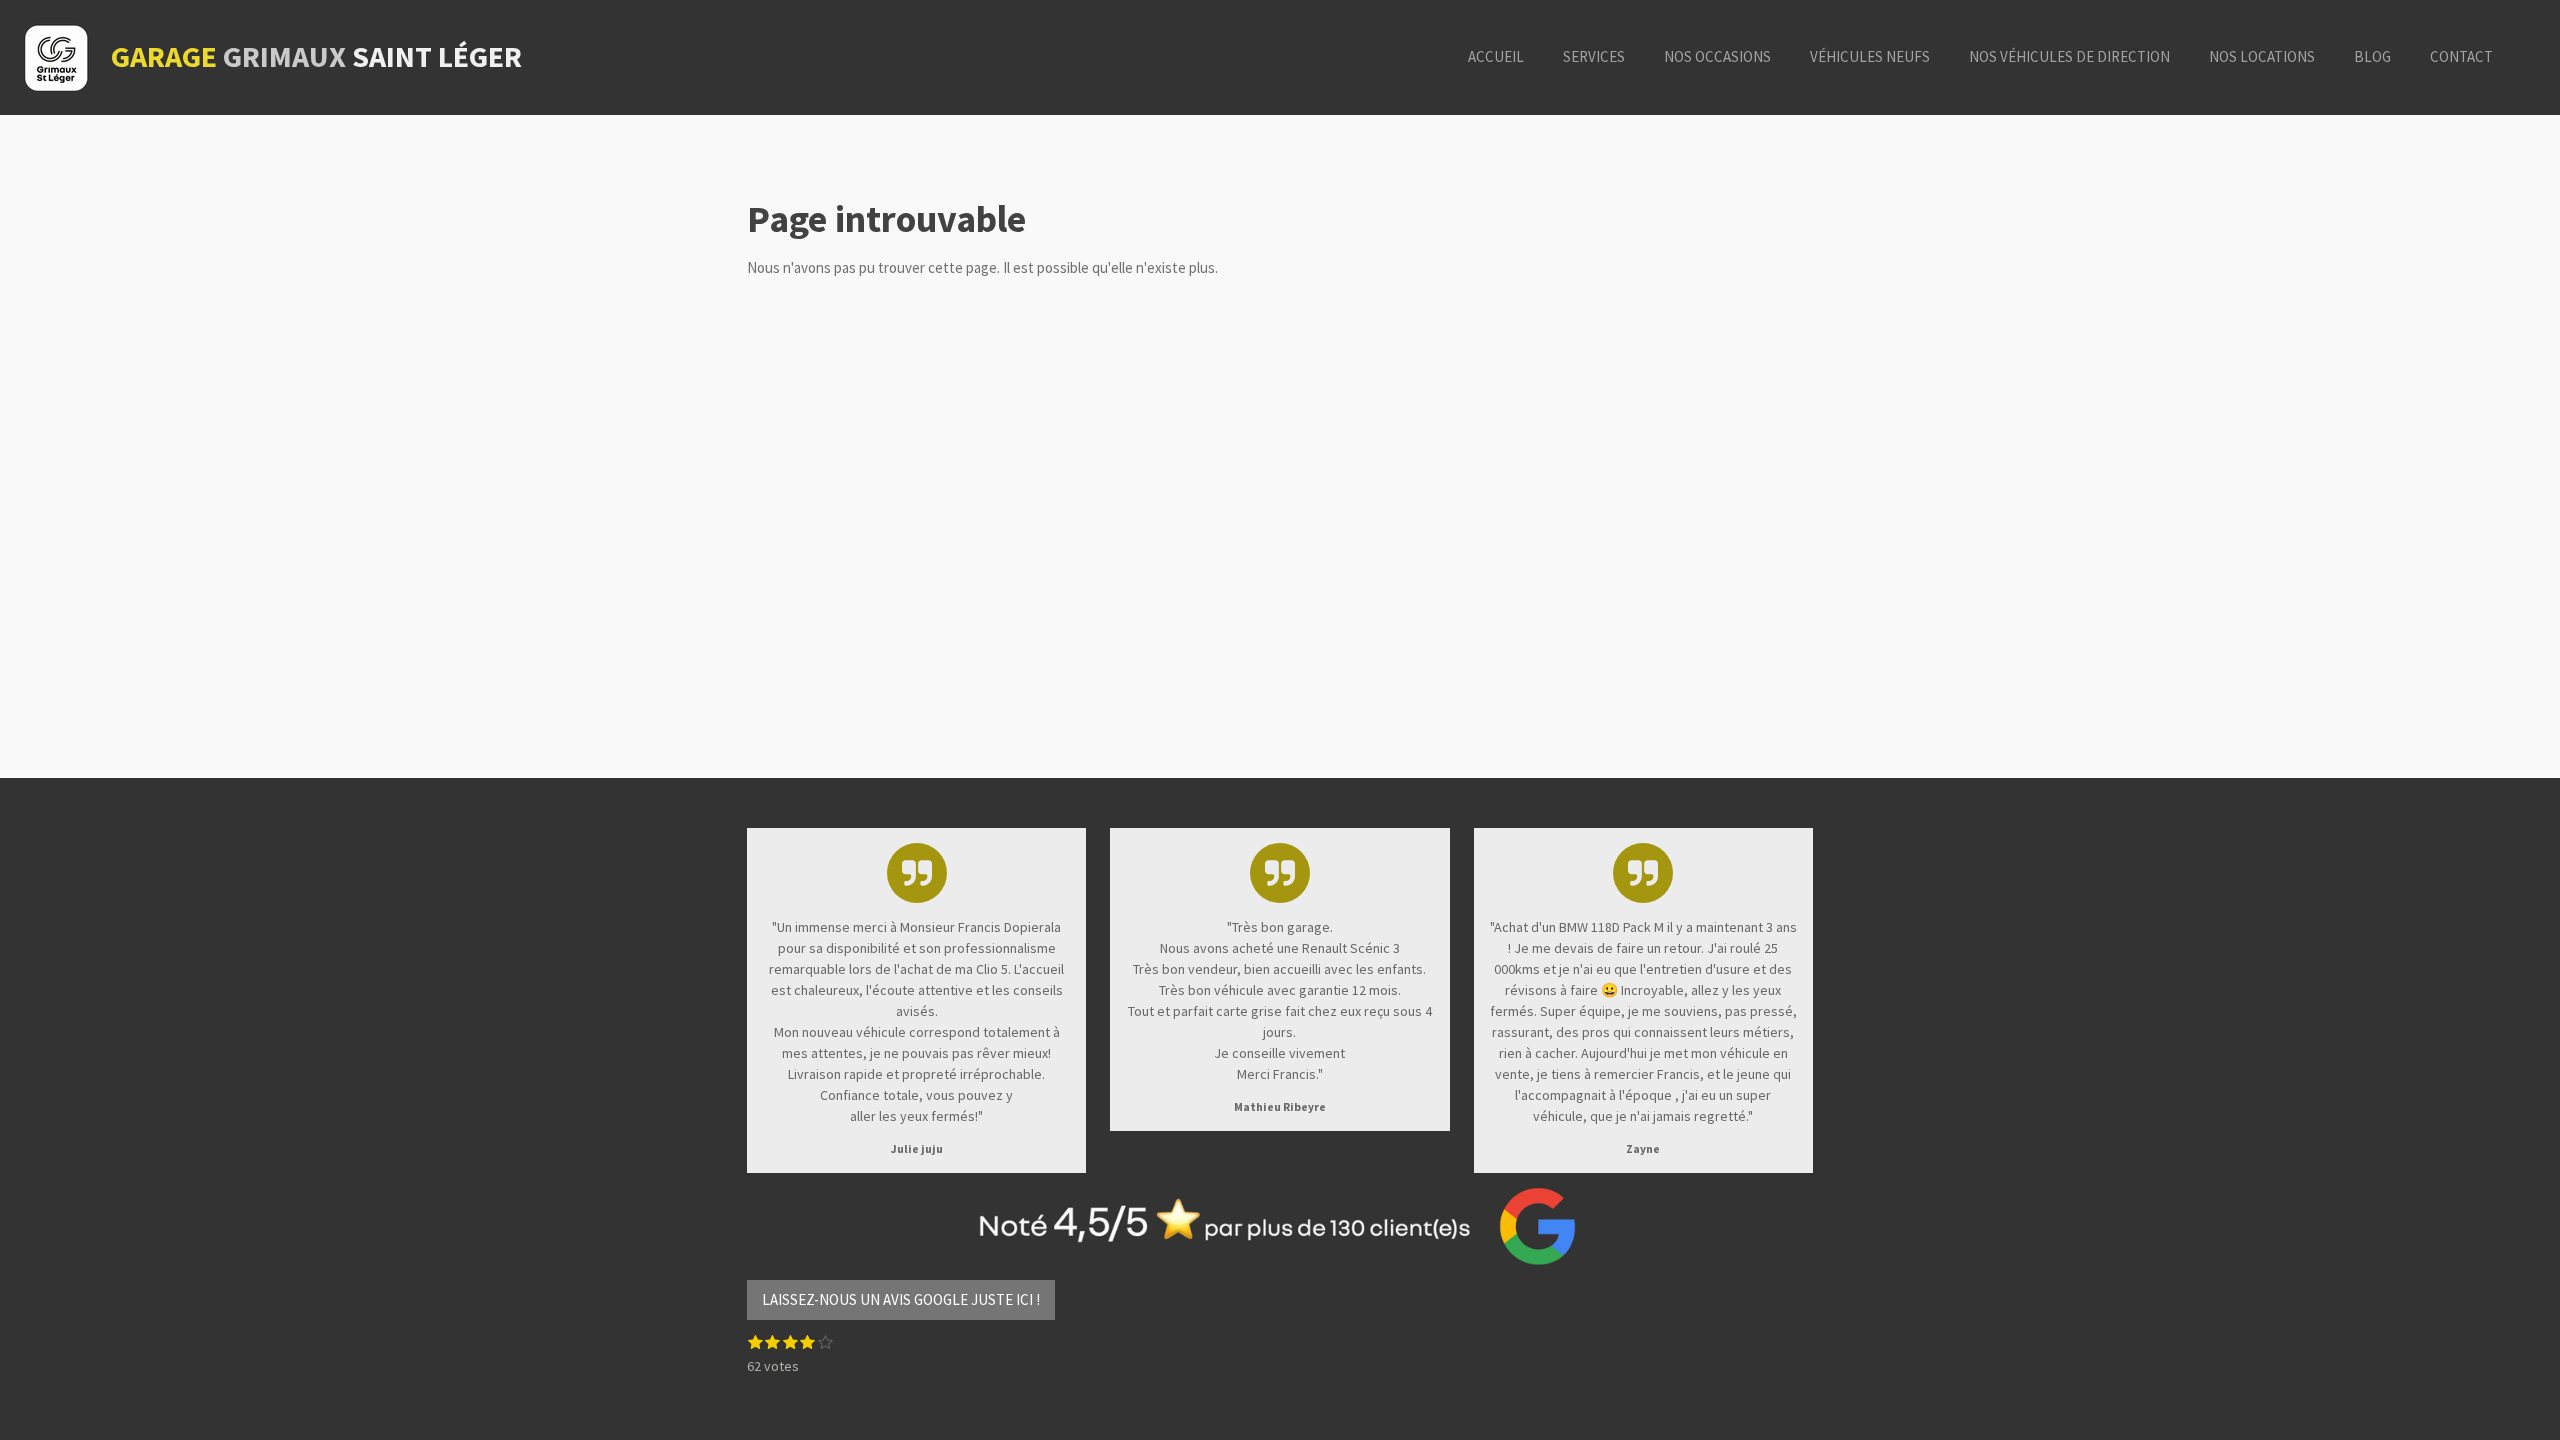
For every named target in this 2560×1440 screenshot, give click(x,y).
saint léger (316, 56)
